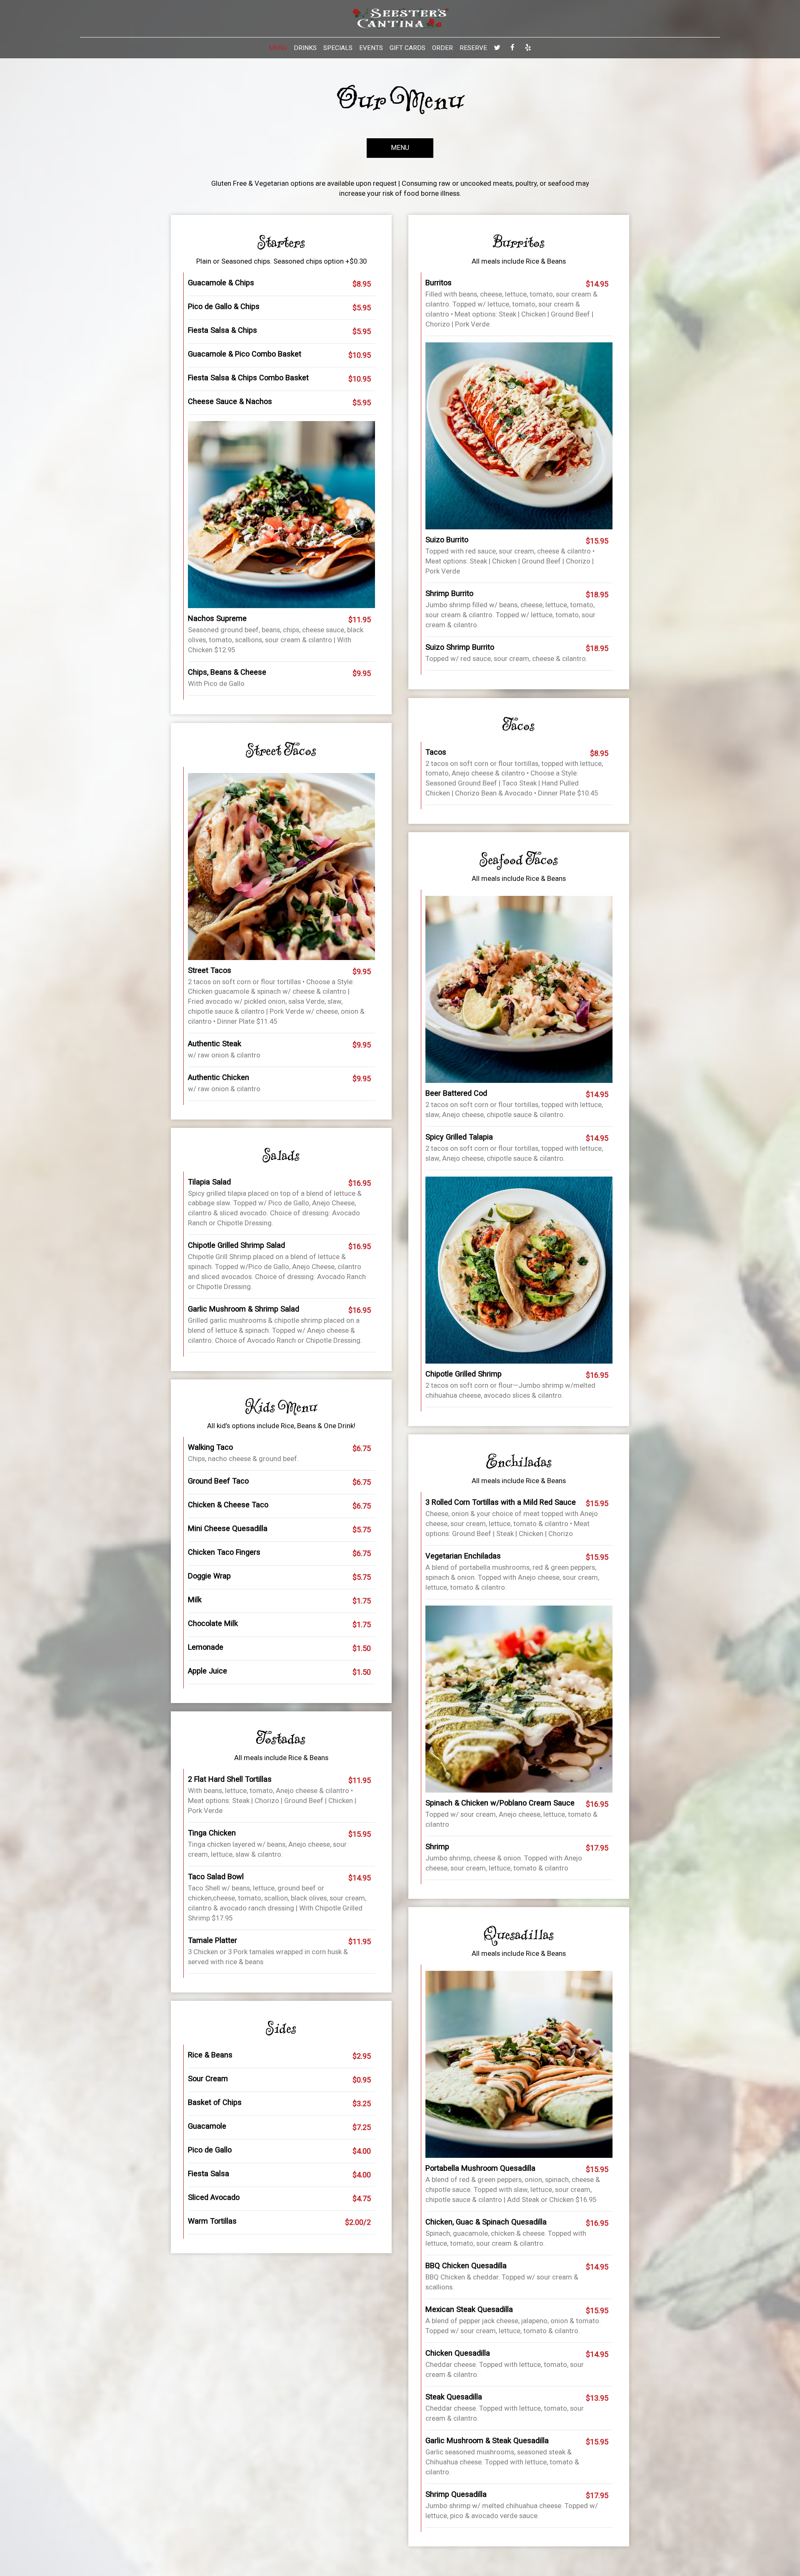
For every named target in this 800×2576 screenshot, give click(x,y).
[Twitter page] (497, 47)
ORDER (442, 48)
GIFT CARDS (407, 48)
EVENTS (371, 48)
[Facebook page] (512, 47)
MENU (278, 48)
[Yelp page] (528, 47)
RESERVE (473, 48)
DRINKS (305, 48)
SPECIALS (338, 48)
